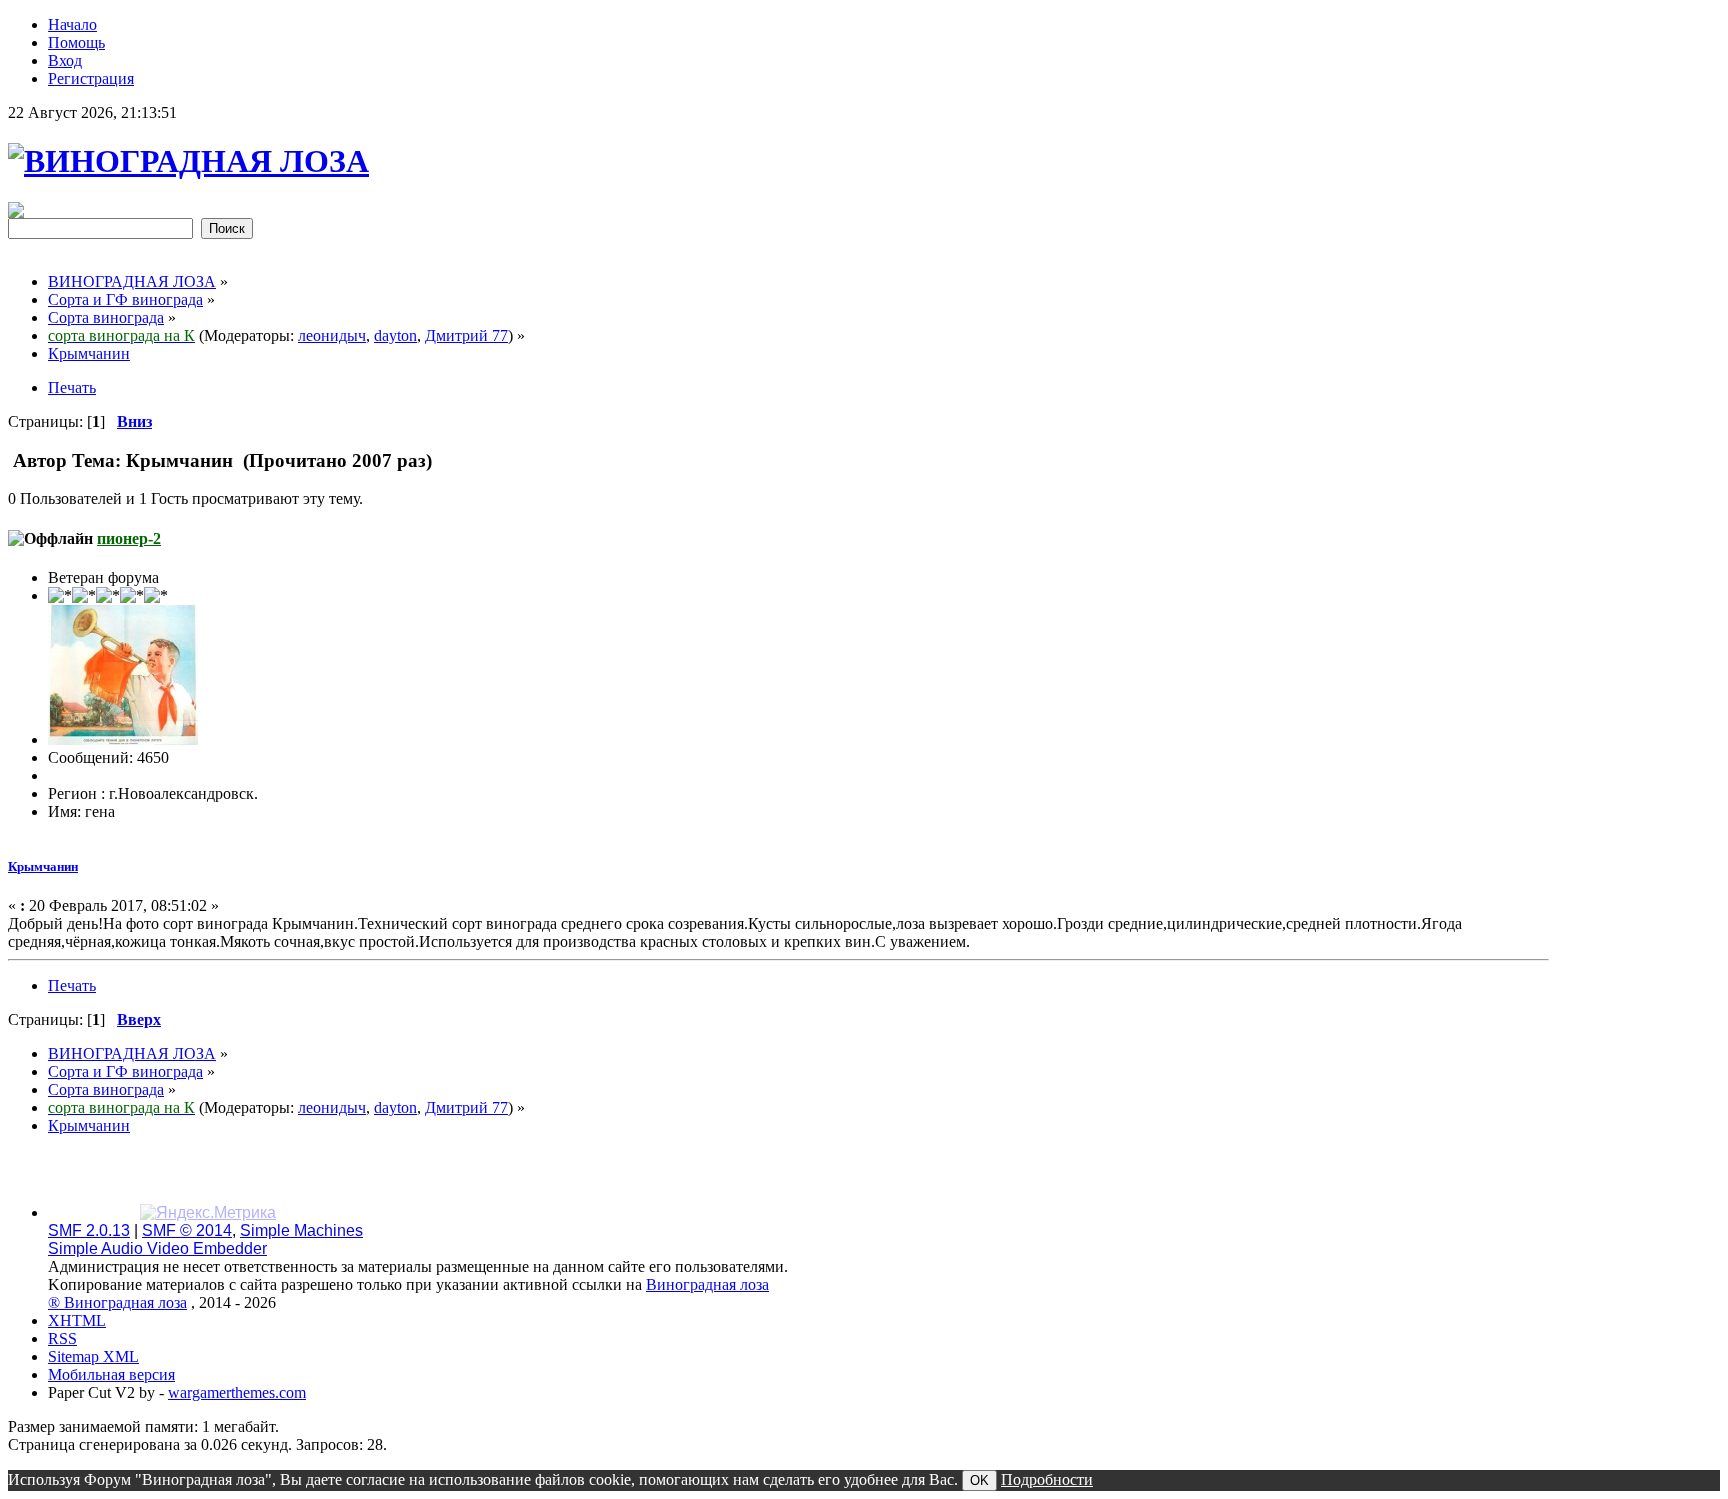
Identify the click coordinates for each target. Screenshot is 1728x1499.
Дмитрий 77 (466, 335)
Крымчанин (43, 866)
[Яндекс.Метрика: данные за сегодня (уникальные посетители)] (208, 1213)
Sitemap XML (93, 1356)
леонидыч (332, 335)
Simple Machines (301, 1230)
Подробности (1047, 1479)
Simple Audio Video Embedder (157, 1248)
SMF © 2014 (187, 1230)
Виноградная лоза (707, 1284)
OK (979, 1480)
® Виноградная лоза (117, 1302)
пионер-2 (129, 538)
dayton (395, 335)
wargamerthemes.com (237, 1392)
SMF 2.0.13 (89, 1230)
